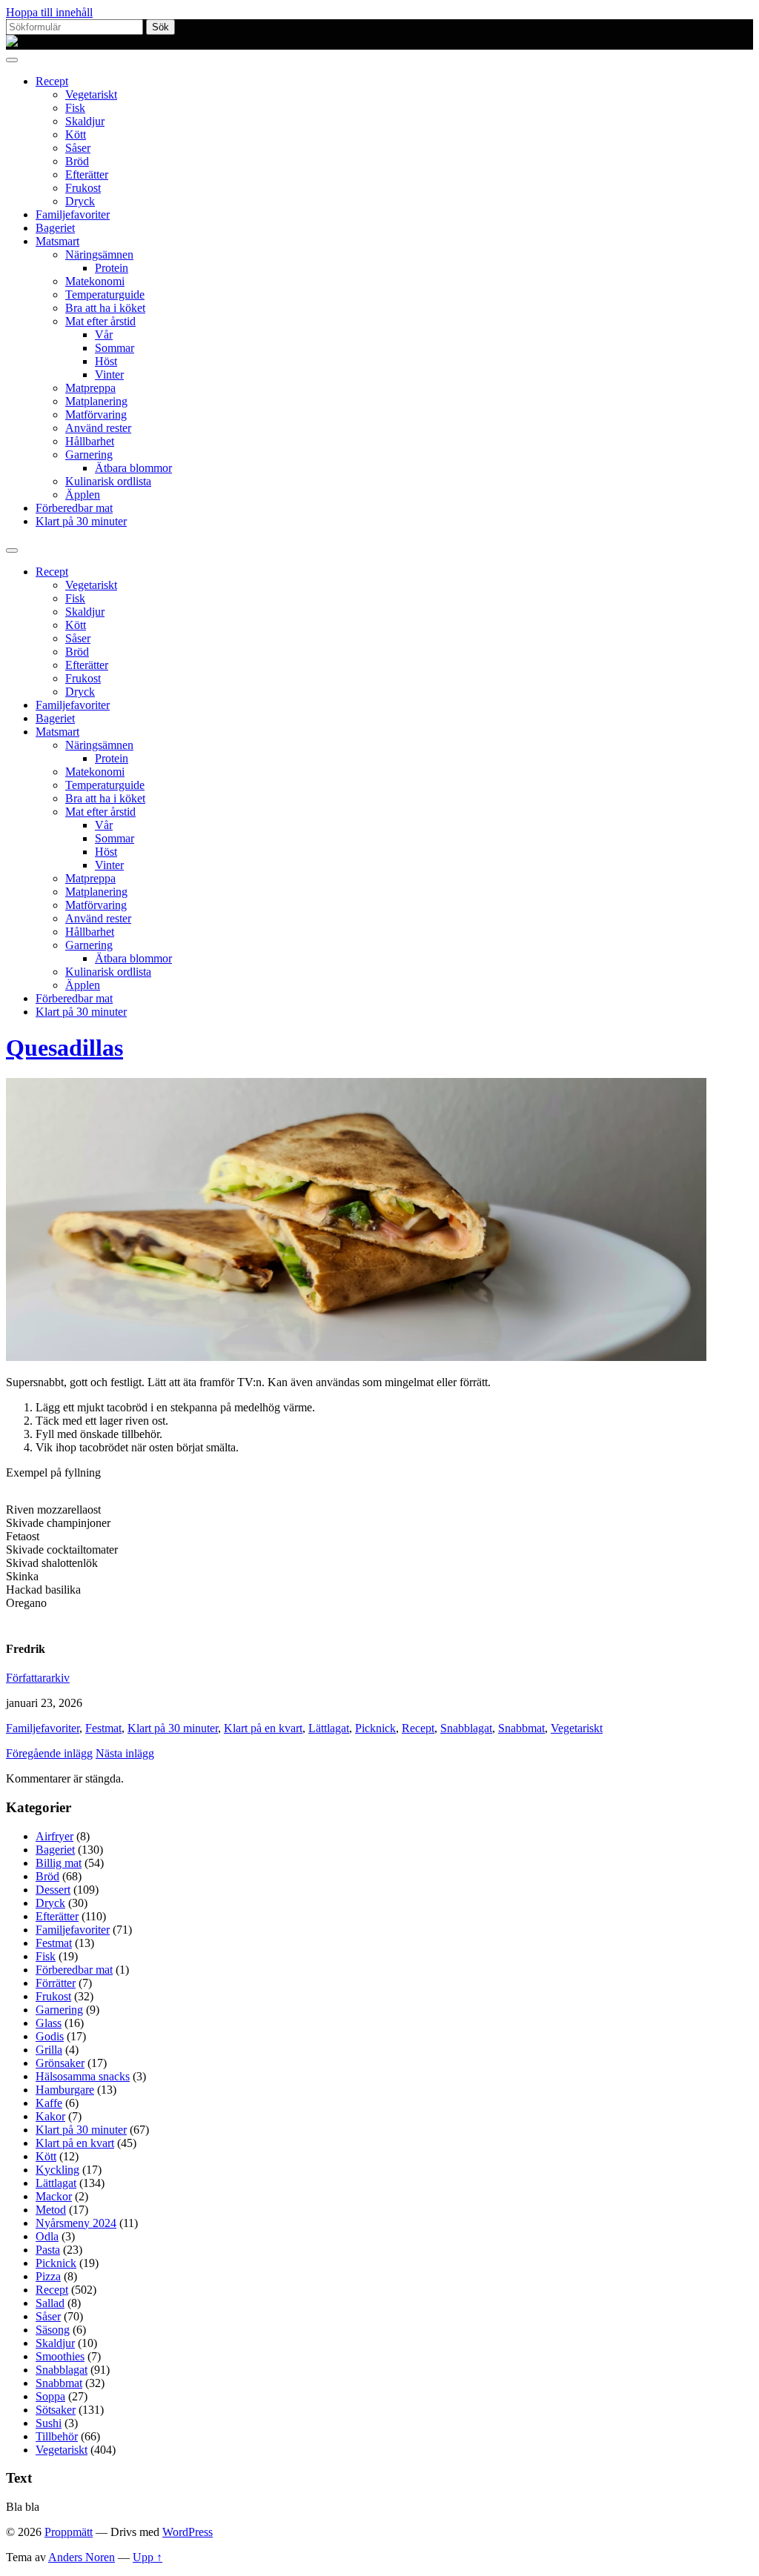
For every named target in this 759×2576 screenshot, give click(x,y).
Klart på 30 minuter (81, 521)
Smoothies (60, 2356)
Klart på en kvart (263, 1728)
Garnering (89, 455)
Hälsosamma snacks (83, 2076)
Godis (50, 2036)
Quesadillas (64, 1048)
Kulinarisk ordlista (108, 481)
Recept (52, 81)
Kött (76, 134)
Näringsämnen (99, 254)
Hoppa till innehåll (49, 12)
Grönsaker (60, 2063)
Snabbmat (521, 1728)
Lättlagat (329, 1728)
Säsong (53, 2330)
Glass (49, 2023)
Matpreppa (90, 388)
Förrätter (56, 1983)
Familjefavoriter (73, 214)
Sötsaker (56, 2410)
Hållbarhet (90, 441)
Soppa (50, 2396)
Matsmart (57, 241)
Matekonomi (95, 281)
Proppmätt (69, 2532)
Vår (104, 335)
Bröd (77, 161)
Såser (78, 148)
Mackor (54, 2196)
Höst (106, 361)
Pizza (48, 2276)
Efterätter (87, 174)
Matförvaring (96, 415)
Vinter (109, 375)
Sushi (49, 2423)
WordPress (188, 2532)
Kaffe (49, 2103)
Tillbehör (57, 2436)
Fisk (75, 108)
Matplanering (96, 401)
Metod (51, 2210)
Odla (47, 2236)
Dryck (80, 201)
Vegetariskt (91, 94)
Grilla (49, 2050)
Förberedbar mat (74, 508)
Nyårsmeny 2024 (76, 2223)
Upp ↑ (148, 2557)
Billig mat (59, 1863)
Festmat (103, 1728)
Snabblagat (466, 1728)
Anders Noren (82, 2557)
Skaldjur (85, 121)
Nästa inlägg (125, 1753)
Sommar (115, 348)
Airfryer (54, 1836)
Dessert (53, 1890)
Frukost (83, 188)
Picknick (375, 1728)
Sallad (50, 2303)
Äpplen (83, 495)
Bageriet (55, 228)
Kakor (50, 2116)
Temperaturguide (105, 294)
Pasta (48, 2250)
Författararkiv (38, 1678)
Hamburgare (65, 2090)
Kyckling (57, 2170)
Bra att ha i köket (105, 308)
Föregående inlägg (49, 1753)
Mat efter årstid (100, 321)
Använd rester (98, 428)
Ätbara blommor (133, 468)
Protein (112, 268)
